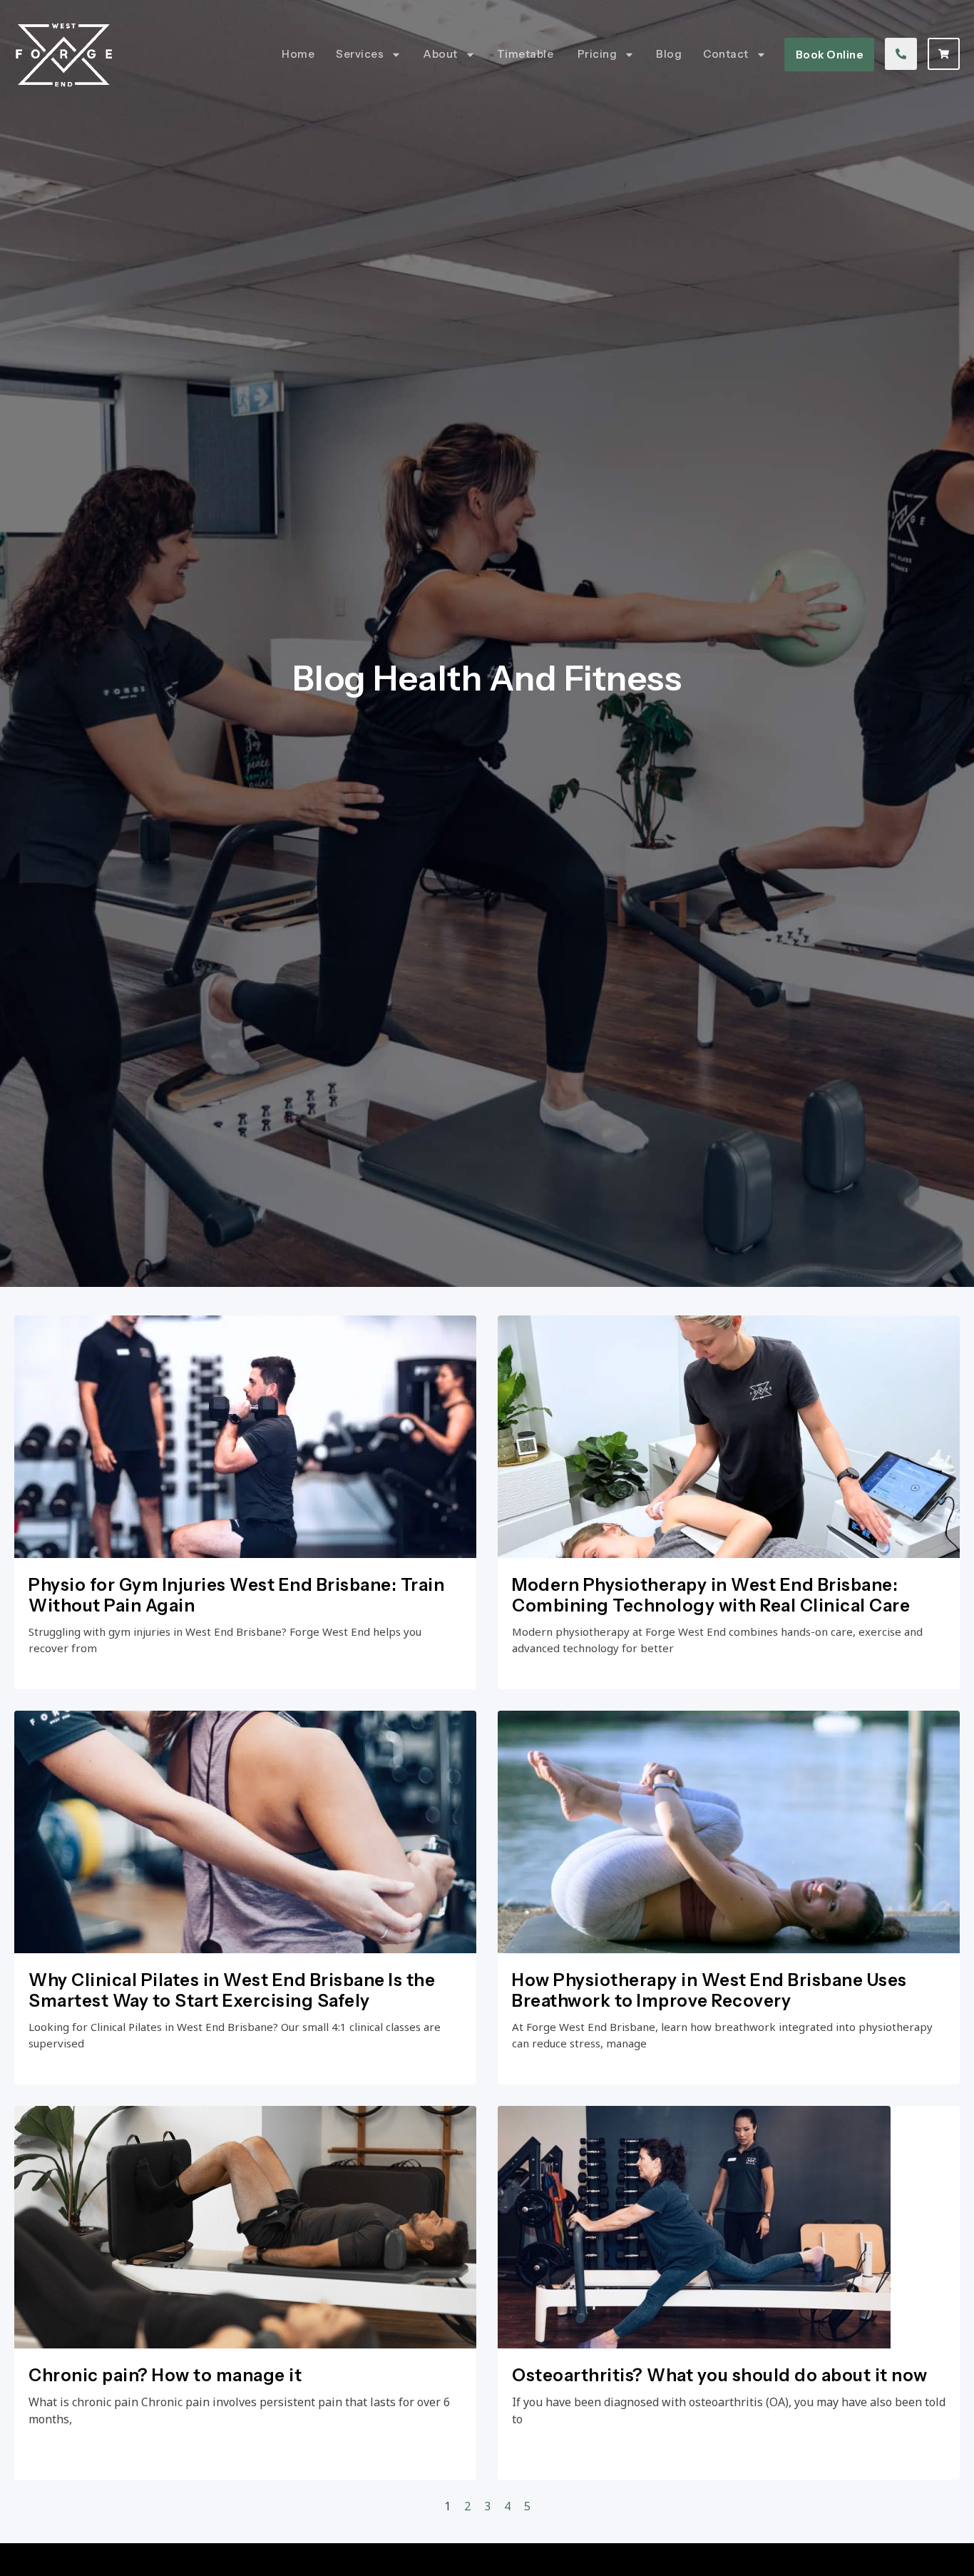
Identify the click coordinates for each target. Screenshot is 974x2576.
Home (298, 54)
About (440, 54)
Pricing (598, 54)
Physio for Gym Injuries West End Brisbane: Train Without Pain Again (236, 1595)
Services (360, 54)
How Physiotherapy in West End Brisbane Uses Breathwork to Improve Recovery (709, 1990)
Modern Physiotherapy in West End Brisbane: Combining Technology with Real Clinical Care (711, 1595)
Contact (726, 54)
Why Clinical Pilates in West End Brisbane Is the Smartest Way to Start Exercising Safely (232, 1990)
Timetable (527, 54)
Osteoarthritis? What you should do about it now (720, 2375)
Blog (669, 54)
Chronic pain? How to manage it (165, 2375)
